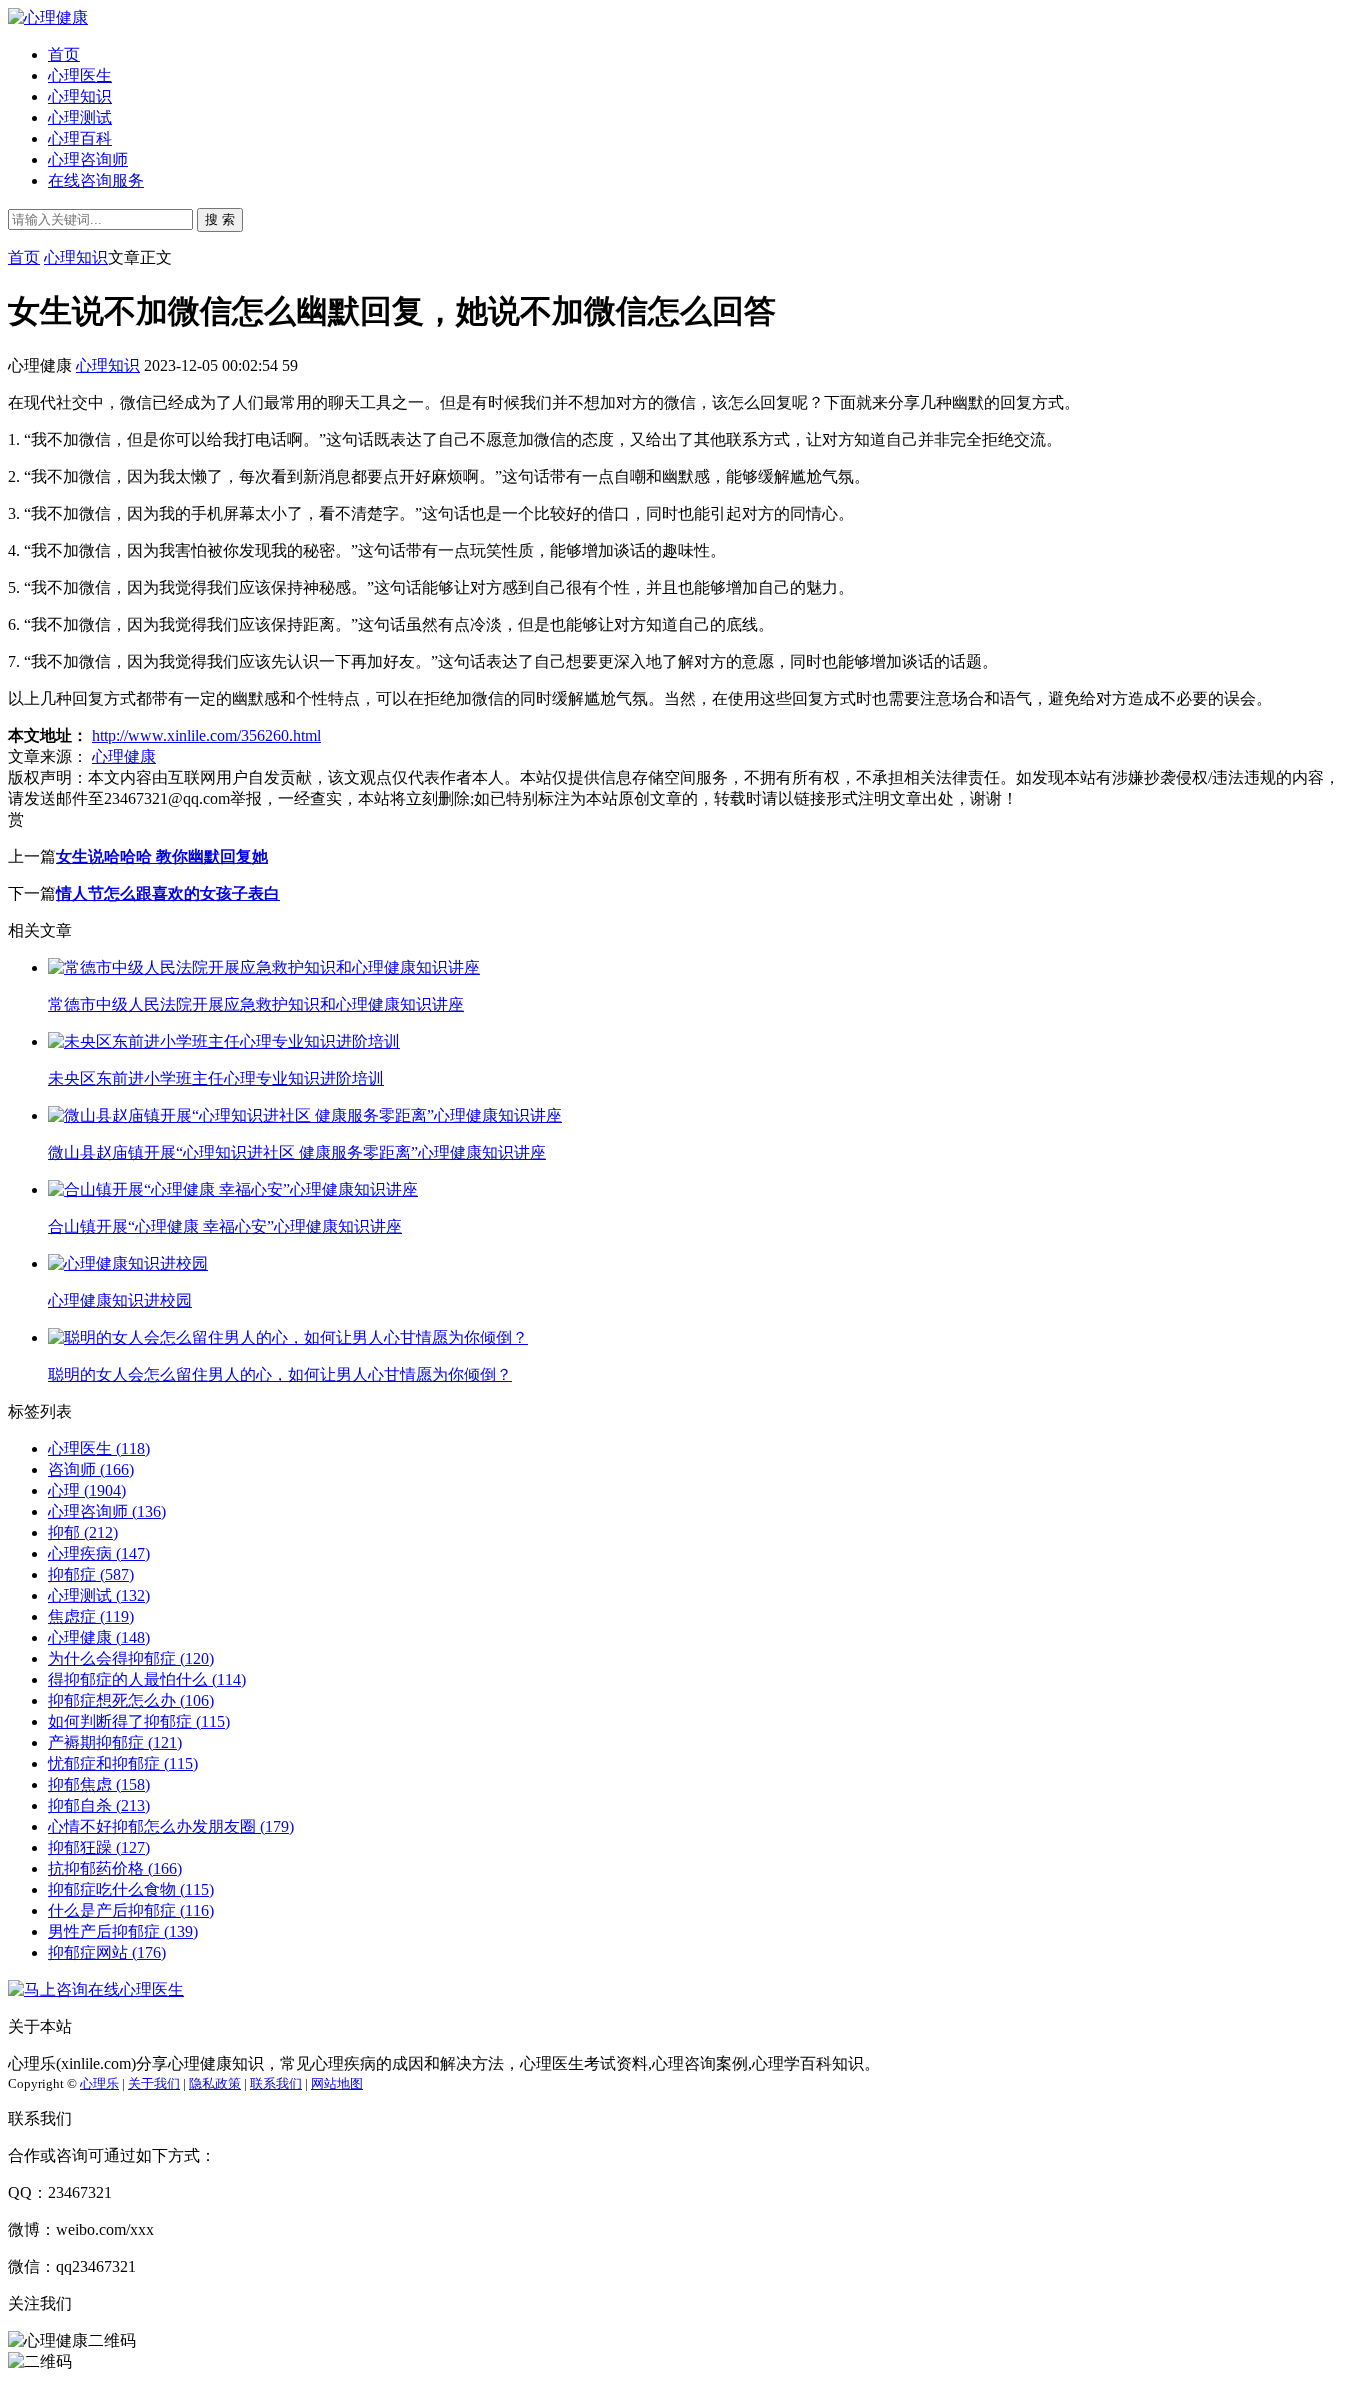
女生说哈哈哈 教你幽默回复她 (162, 856)
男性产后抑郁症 (123, 1931)
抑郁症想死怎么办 (131, 1700)
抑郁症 (91, 1574)
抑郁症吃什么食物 (131, 1889)
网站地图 (337, 2083)
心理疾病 (99, 1553)
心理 (87, 1490)
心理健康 (124, 756)
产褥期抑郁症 (115, 1742)
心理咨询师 (88, 159)
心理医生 (80, 75)
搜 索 (220, 219)
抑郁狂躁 (99, 1847)
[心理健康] (48, 17)
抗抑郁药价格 (115, 1868)
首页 (64, 54)
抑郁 (83, 1532)
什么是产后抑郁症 (131, 1910)
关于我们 (154, 2083)
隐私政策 (215, 2083)
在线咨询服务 (96, 180)
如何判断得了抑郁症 (139, 1721)
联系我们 (276, 2083)
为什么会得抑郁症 (131, 1658)
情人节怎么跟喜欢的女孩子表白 (168, 893)
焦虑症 (91, 1616)
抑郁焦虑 (99, 1784)
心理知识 (80, 96)
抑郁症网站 (107, 1952)
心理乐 (99, 2083)
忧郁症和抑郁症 (123, 1763)
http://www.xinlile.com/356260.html (206, 735)
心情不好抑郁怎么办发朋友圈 (171, 1826)
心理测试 (80, 117)
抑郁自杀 (99, 1805)
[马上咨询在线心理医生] (96, 1989)
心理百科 (80, 138)
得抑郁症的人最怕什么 (147, 1679)
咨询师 (91, 1469)
